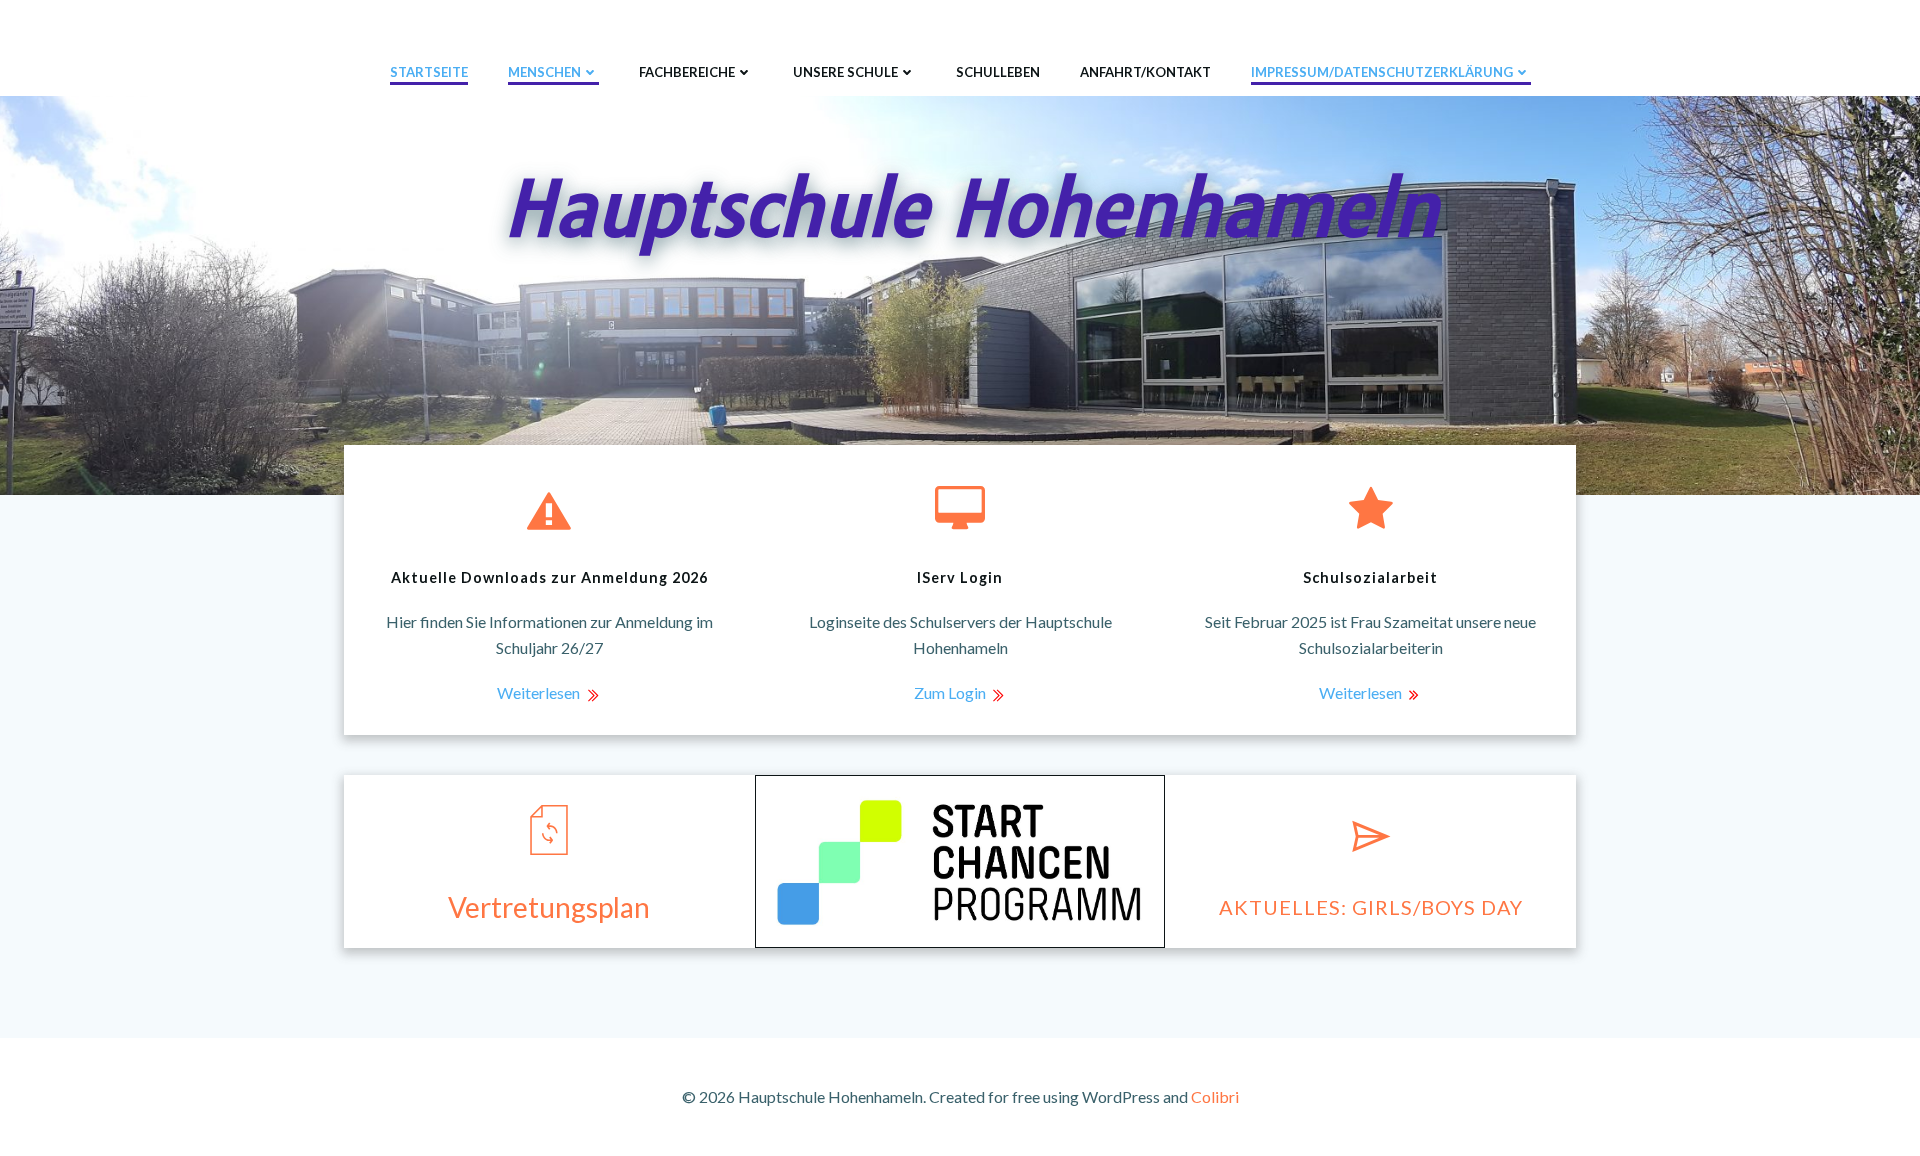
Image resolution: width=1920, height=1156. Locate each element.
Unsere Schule (845, 72)
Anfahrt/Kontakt (1145, 72)
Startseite (429, 72)
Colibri (1215, 1096)
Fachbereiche (687, 72)
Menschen (544, 72)
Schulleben (998, 72)
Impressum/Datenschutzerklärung (1382, 72)
